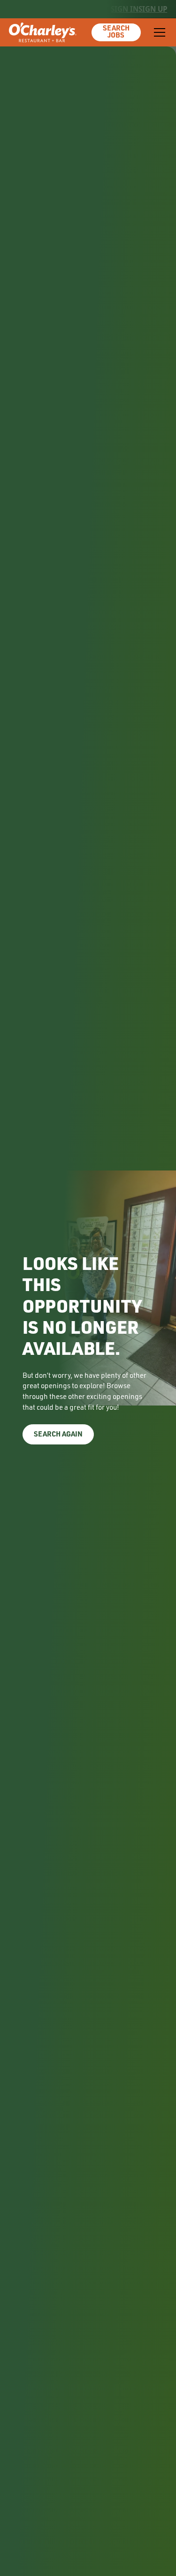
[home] (43, 32)
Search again (58, 1435)
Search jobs (116, 32)
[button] (158, 32)
